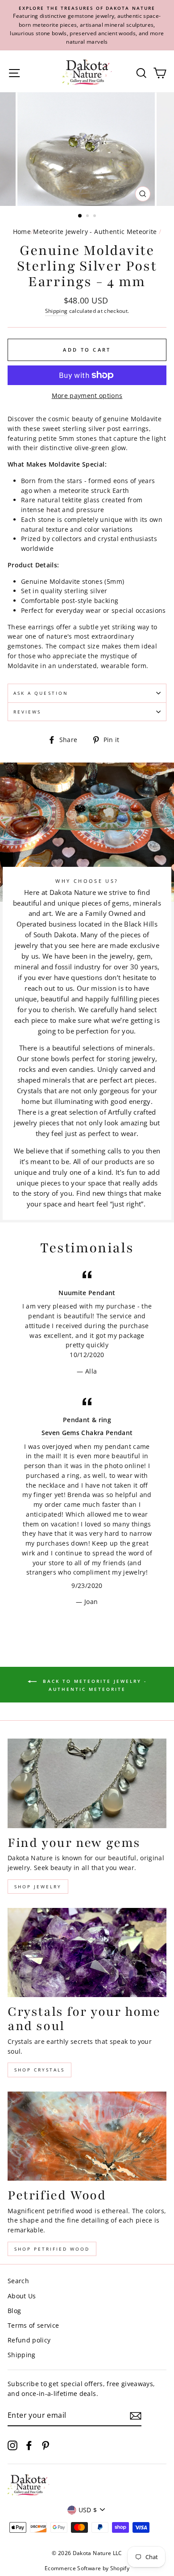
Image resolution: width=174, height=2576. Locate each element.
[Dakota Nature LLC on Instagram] (12, 2445)
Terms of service (33, 2325)
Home (22, 232)
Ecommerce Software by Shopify (87, 2568)
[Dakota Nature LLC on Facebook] (29, 2445)
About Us (22, 2296)
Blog (14, 2311)
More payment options (87, 396)
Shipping (56, 311)
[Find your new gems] (87, 1783)
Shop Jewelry (38, 1887)
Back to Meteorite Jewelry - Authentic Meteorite (93, 1685)
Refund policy (29, 2340)
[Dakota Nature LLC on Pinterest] (46, 2445)
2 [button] (88, 217)
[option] (87, 25)
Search (18, 2281)
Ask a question (41, 693)
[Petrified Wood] (87, 2136)
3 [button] (95, 217)
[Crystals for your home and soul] (87, 1953)
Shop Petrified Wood (52, 2249)
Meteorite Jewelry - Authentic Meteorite (95, 232)
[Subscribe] (136, 2416)
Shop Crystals (39, 2070)
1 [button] (80, 216)
